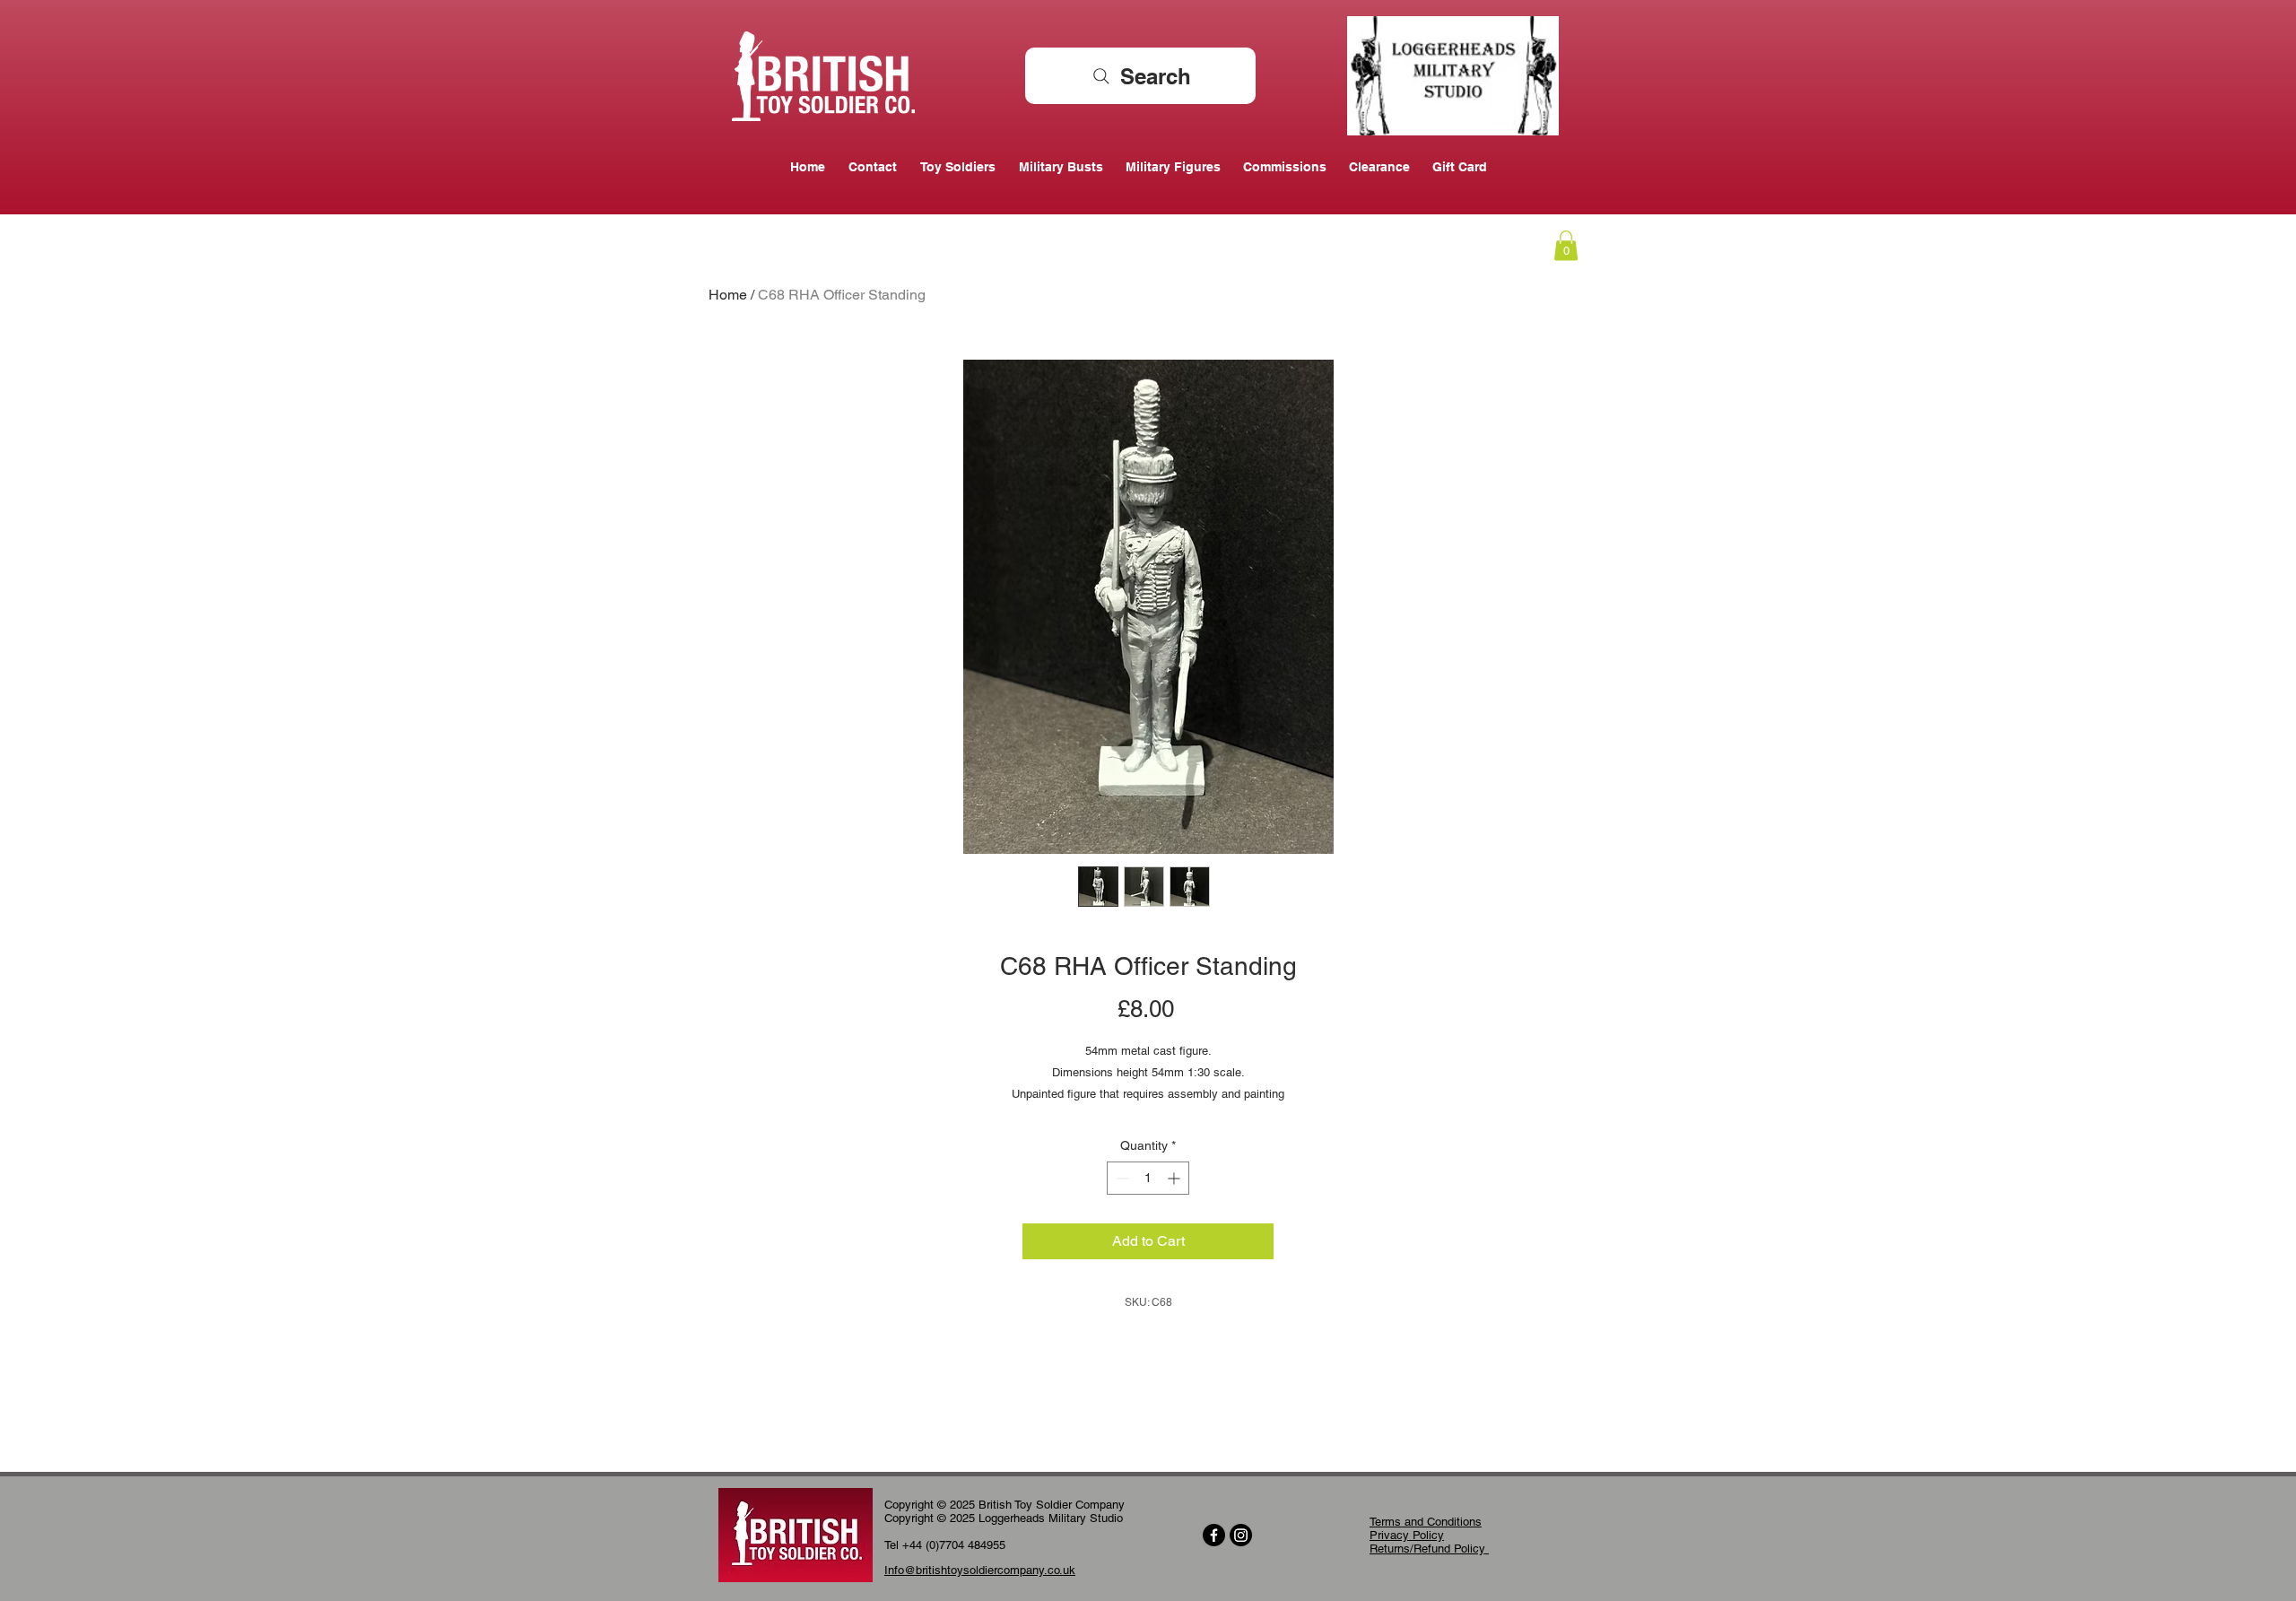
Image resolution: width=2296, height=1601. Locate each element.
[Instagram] (1241, 1535)
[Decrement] (1121, 1178)
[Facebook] (1214, 1535)
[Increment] (1175, 1178)
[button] (1566, 245)
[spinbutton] (1148, 1178)
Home (728, 295)
